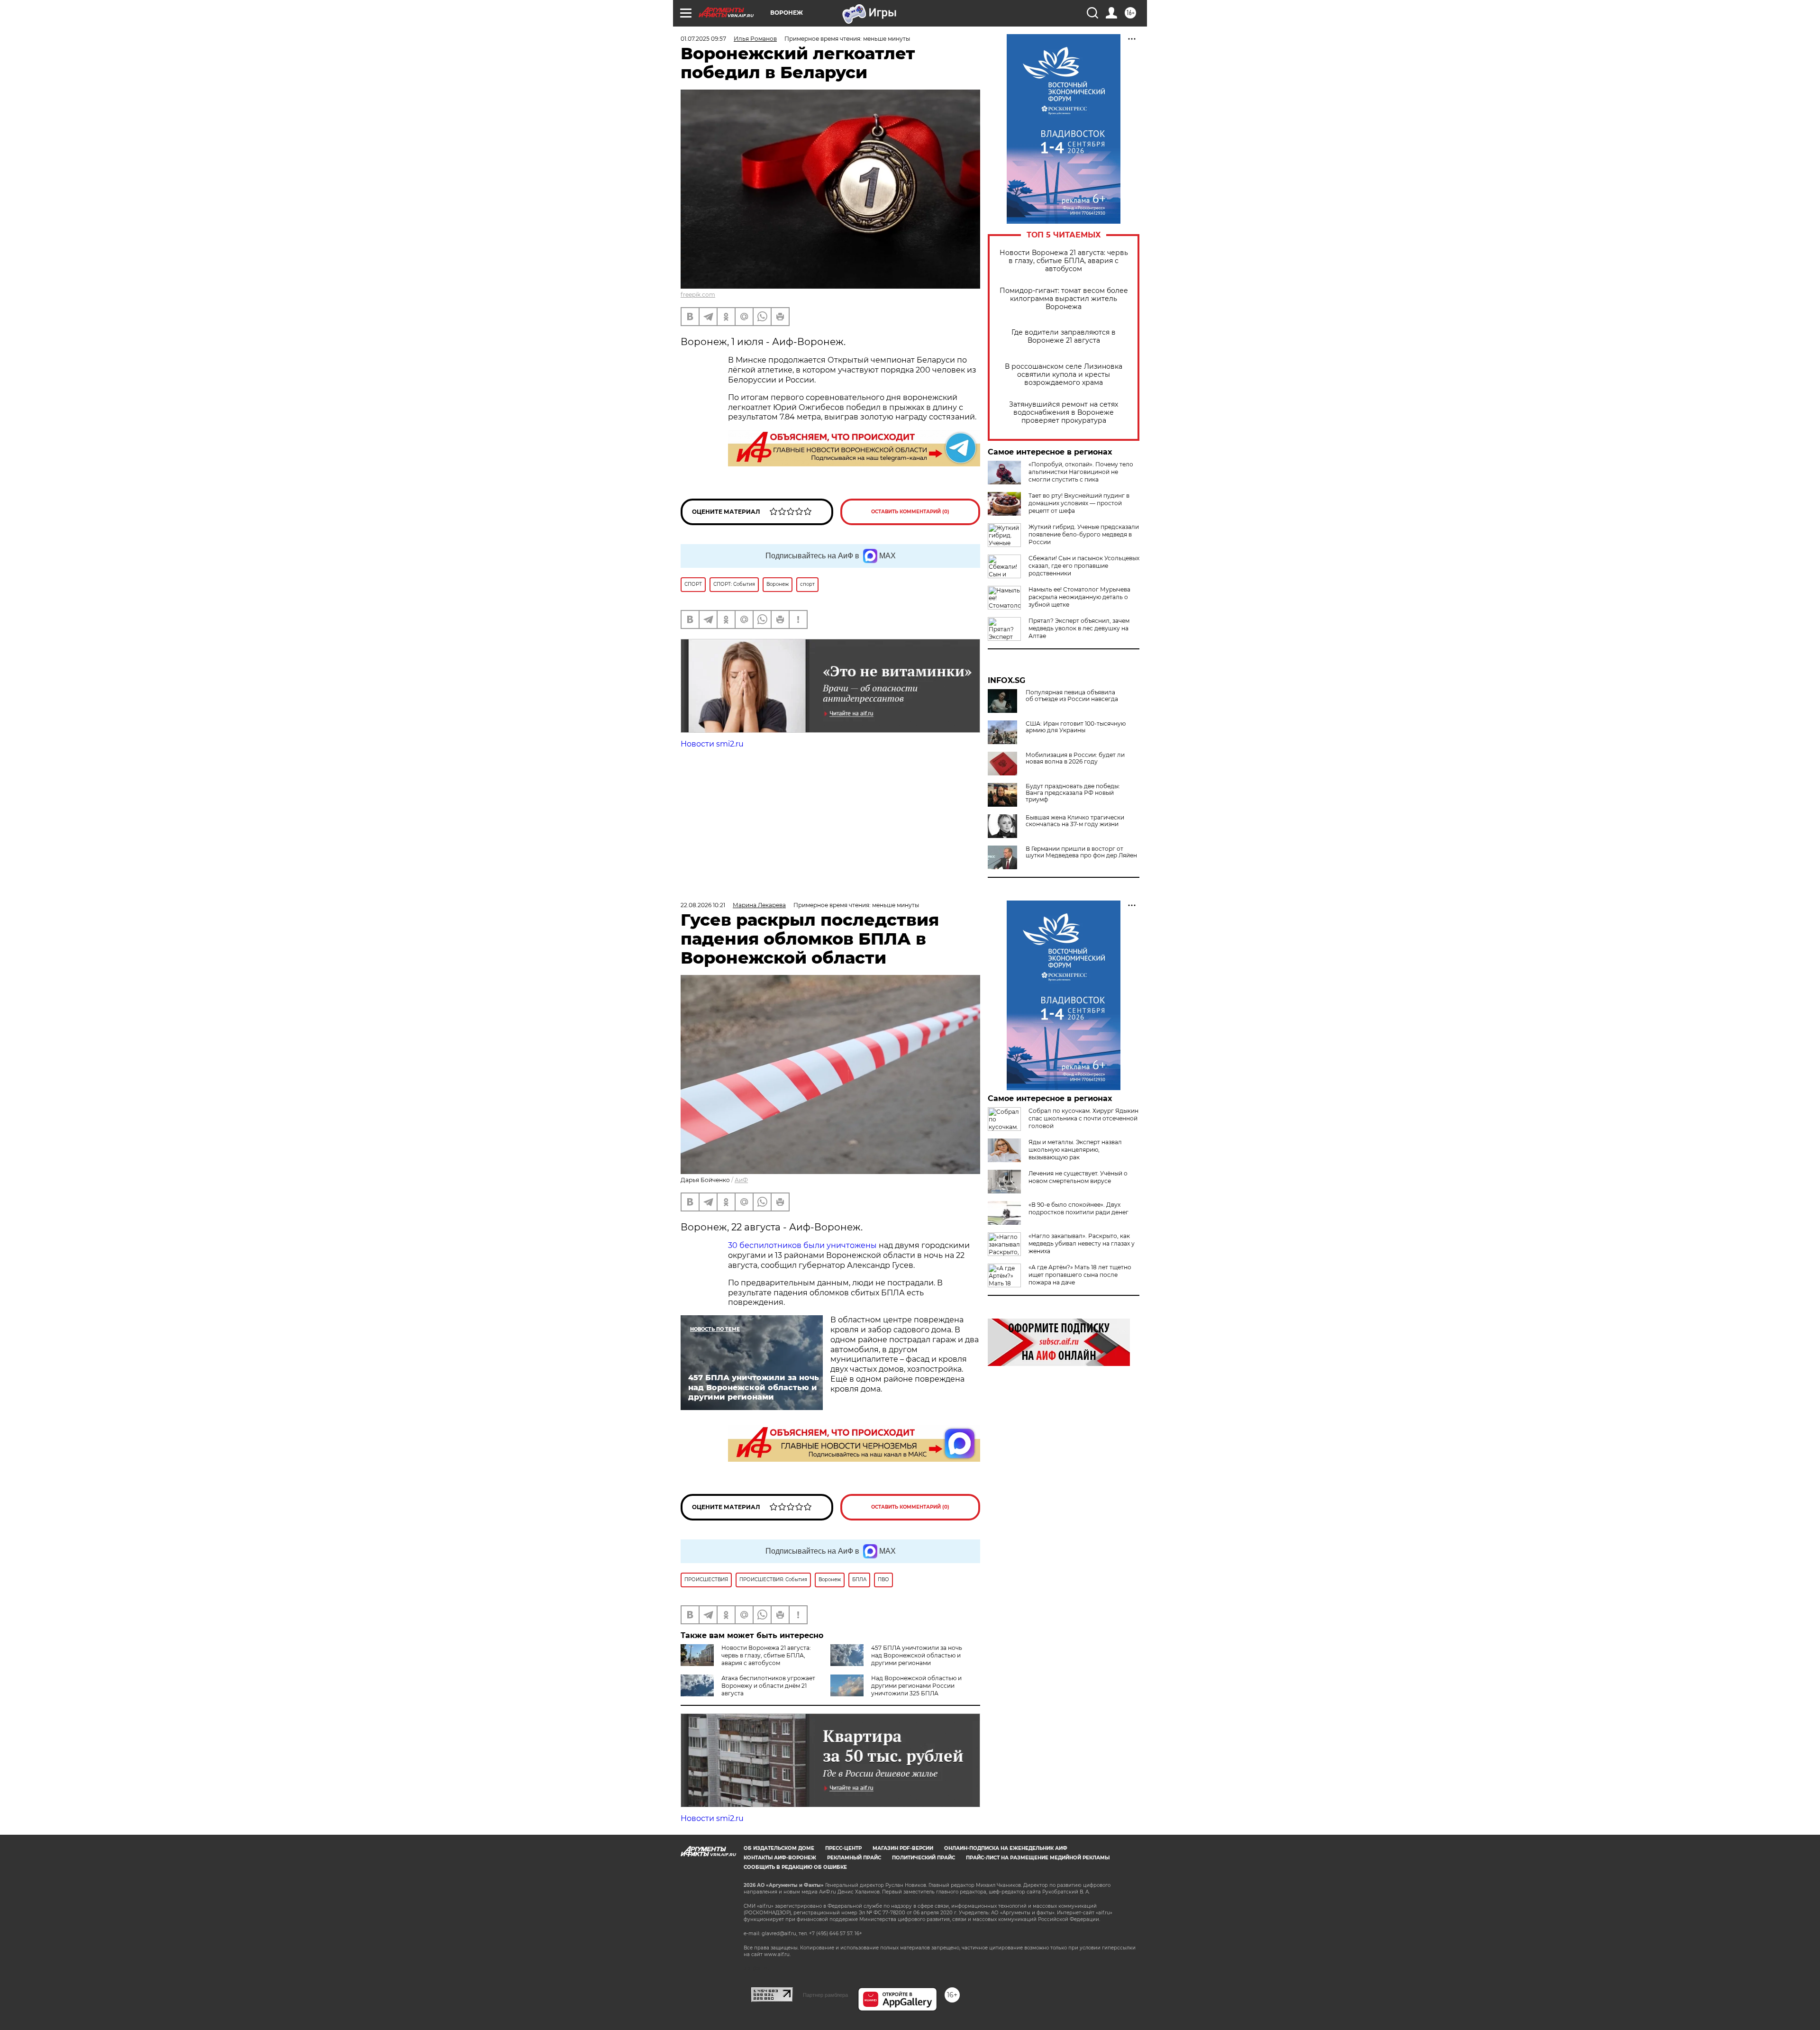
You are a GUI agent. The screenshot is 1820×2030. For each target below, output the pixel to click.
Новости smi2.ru (712, 744)
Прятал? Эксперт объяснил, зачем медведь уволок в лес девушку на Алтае (1079, 628)
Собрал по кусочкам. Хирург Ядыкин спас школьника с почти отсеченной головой (1083, 1118)
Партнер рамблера (825, 1995)
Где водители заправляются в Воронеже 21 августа (1064, 337)
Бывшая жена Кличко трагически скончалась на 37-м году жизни (1075, 821)
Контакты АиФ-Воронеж (780, 1858)
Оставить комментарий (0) (910, 512)
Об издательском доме (779, 1848)
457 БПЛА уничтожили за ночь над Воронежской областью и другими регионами (917, 1655)
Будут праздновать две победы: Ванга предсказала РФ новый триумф (1073, 793)
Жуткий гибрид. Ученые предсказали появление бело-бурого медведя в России (1084, 534)
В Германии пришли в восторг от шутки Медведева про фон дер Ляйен (1081, 852)
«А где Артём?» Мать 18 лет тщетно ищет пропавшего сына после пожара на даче (1080, 1275)
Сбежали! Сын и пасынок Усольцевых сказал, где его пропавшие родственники (1084, 566)
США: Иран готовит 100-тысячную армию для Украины (1076, 727)
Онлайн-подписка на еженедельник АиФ (1006, 1848)
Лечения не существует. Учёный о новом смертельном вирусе (1078, 1177)
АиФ (741, 1180)
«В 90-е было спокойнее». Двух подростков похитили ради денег (1078, 1208)
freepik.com (698, 295)
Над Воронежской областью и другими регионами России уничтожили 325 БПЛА (916, 1686)
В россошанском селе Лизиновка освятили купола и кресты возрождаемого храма (1064, 375)
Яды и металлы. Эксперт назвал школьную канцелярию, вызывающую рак (1075, 1150)
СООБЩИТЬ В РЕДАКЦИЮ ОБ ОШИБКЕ (795, 1867)
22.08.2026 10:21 (703, 905)
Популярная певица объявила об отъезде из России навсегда (1072, 696)
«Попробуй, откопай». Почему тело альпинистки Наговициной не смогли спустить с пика (1081, 472)
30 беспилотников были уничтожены (802, 1245)
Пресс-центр (843, 1848)
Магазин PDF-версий (903, 1848)
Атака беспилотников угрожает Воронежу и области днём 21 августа (768, 1686)
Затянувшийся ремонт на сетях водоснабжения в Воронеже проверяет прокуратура (1064, 413)
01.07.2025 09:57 (703, 39)
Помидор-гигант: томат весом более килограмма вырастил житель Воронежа (1064, 299)
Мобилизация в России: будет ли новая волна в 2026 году (1075, 758)
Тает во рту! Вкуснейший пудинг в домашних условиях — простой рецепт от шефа (1079, 503)
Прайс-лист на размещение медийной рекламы (1038, 1858)
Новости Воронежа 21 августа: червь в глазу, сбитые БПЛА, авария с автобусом (1064, 261)
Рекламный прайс (854, 1858)
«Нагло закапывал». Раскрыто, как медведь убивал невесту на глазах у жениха (1082, 1243)
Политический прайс (924, 1858)
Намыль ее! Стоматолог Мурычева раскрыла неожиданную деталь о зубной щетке (1079, 597)
